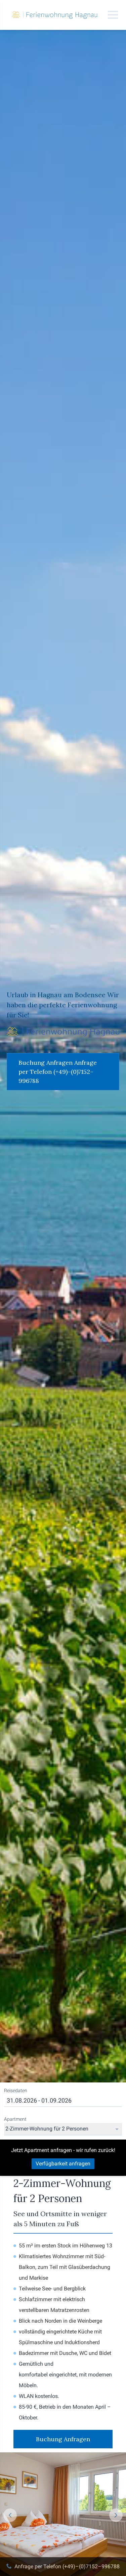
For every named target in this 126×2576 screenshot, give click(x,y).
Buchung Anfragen (63, 2439)
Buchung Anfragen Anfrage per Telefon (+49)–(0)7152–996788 (58, 1072)
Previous (10, 2515)
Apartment (15, 2119)
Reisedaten (16, 2091)
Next (116, 2515)
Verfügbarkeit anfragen (63, 2164)
